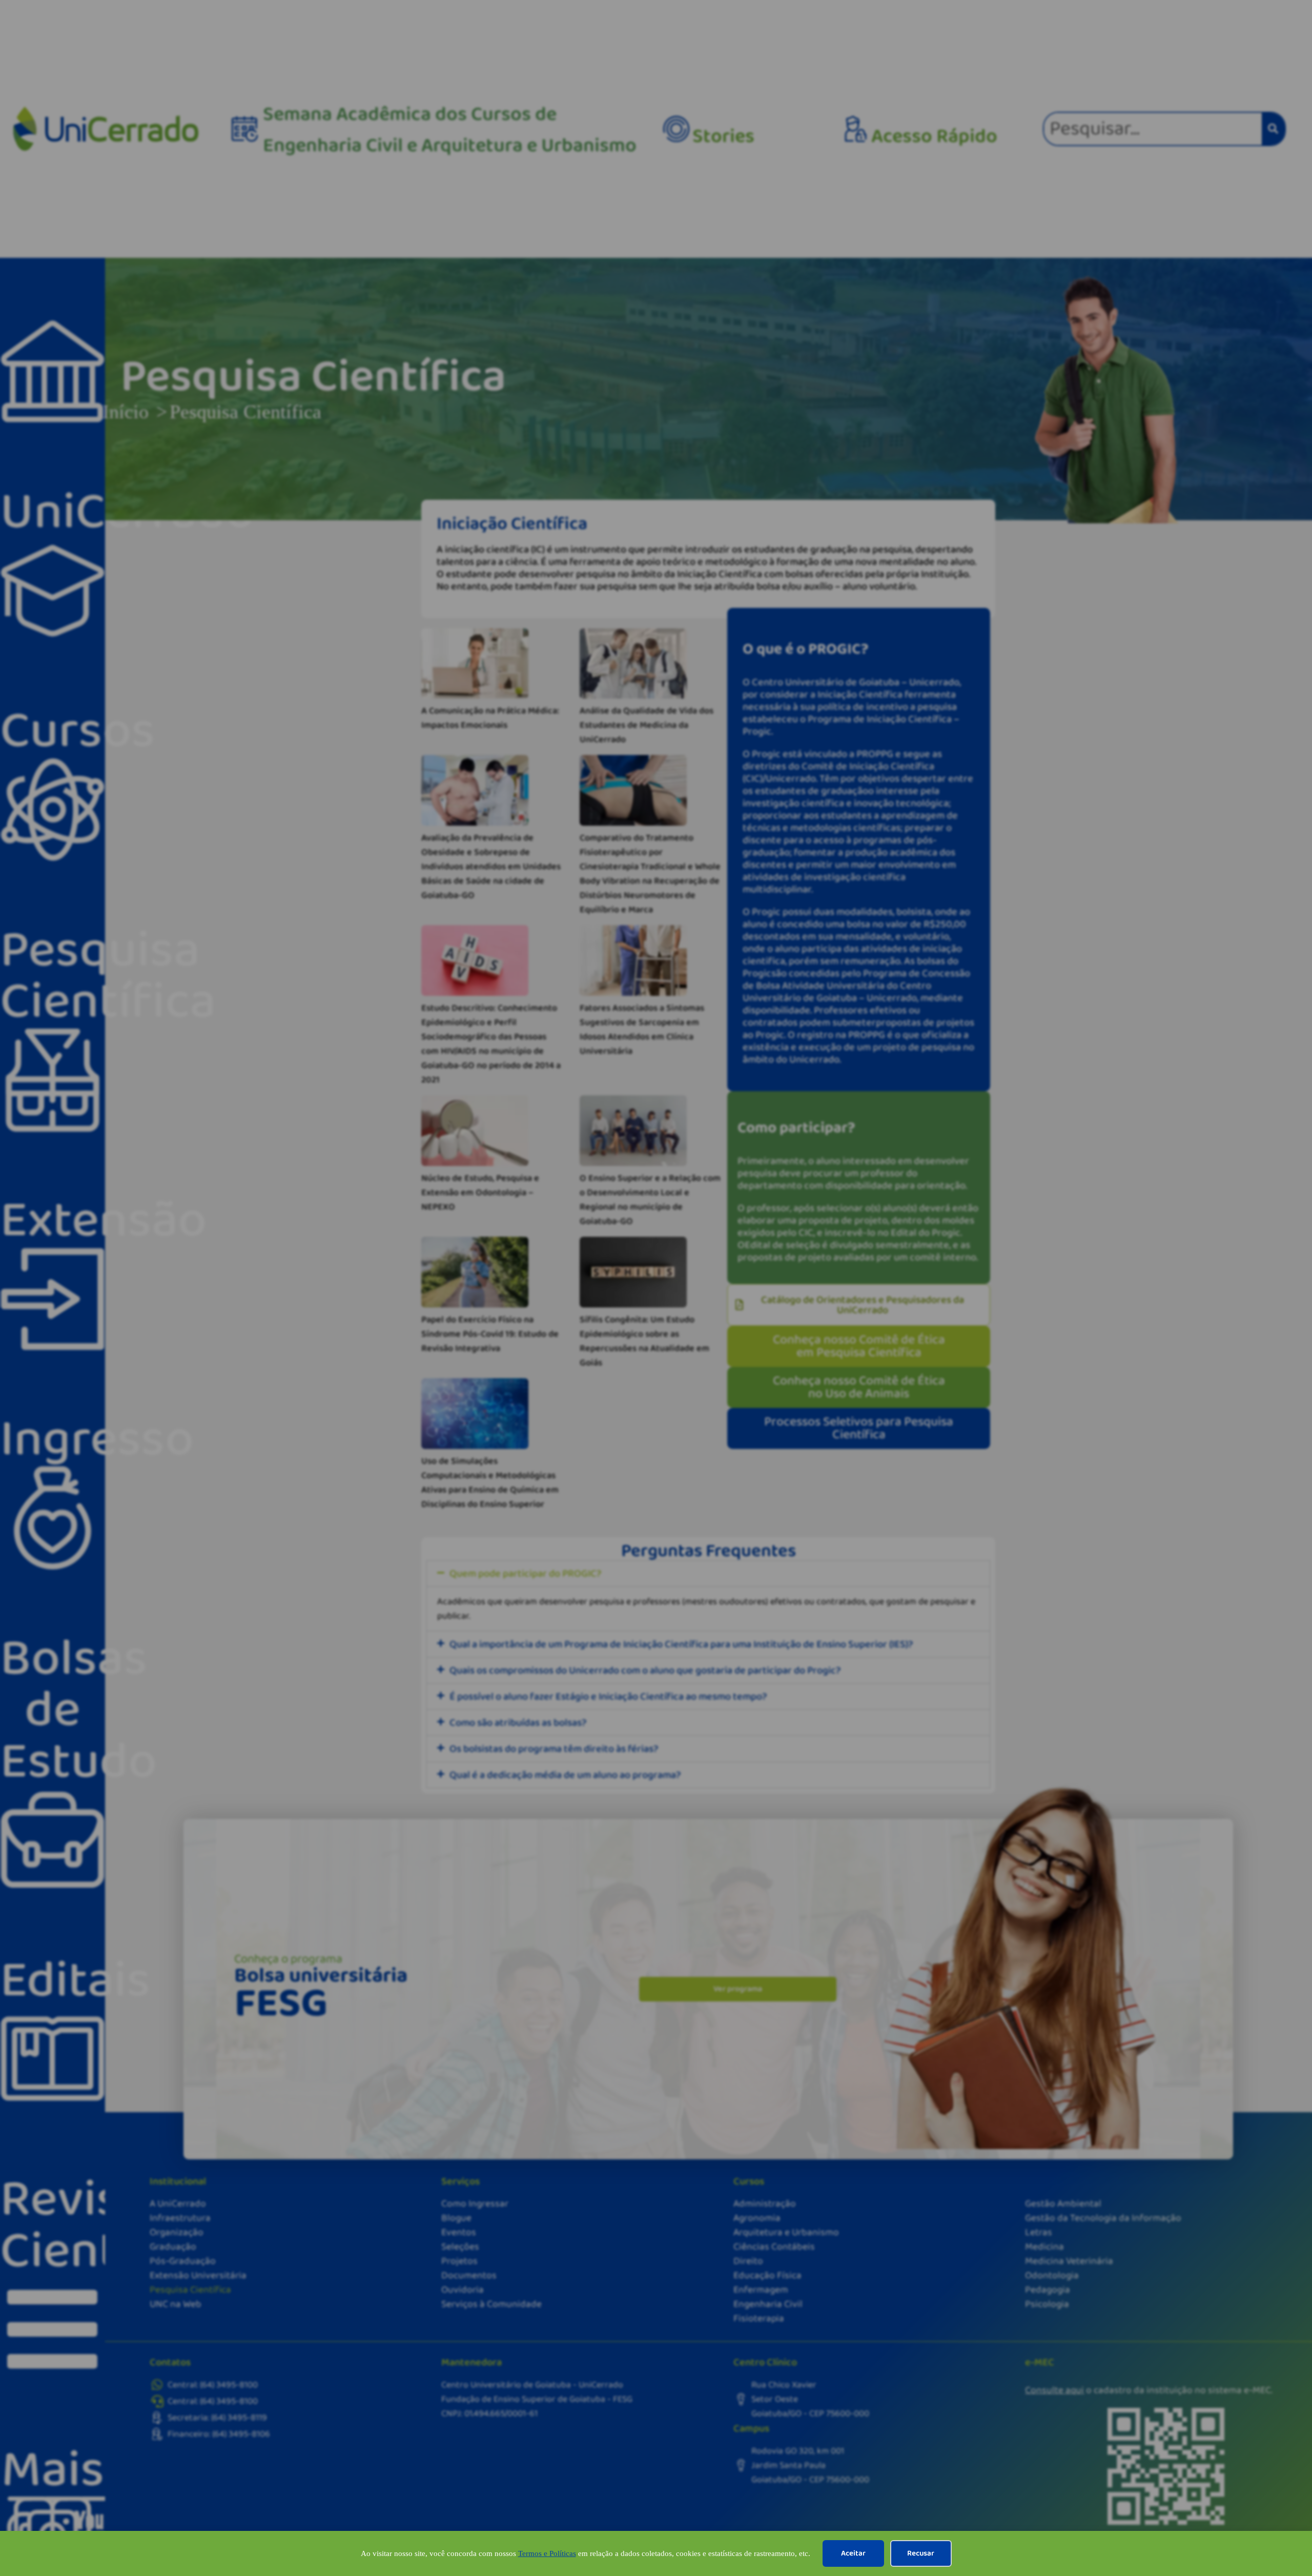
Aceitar (853, 2553)
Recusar (921, 2553)
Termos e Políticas (547, 2553)
